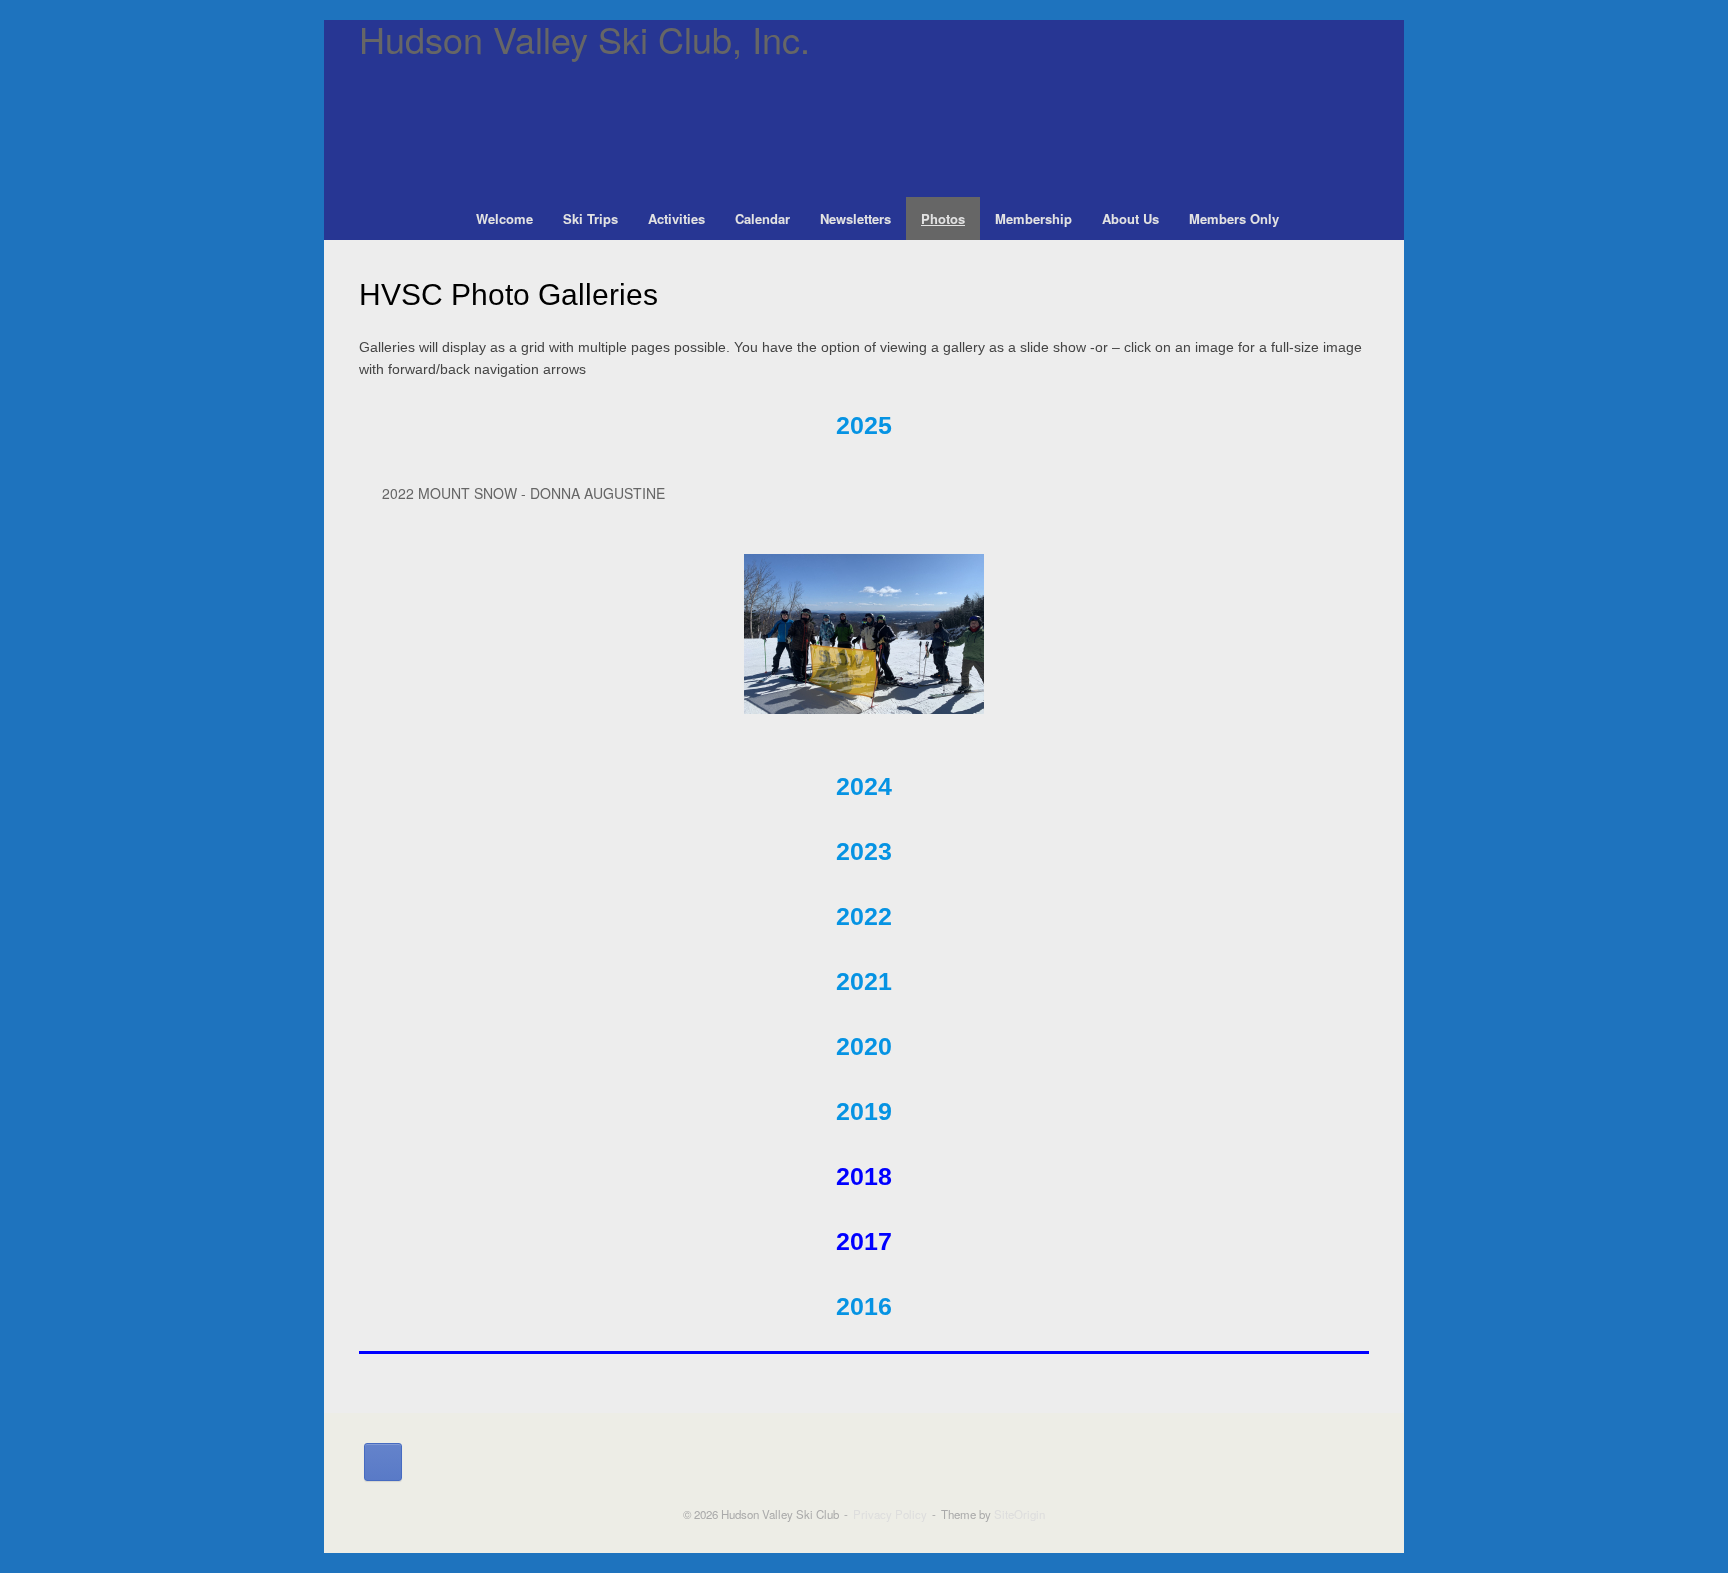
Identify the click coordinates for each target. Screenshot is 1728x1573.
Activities (676, 218)
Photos (943, 218)
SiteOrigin (1019, 1514)
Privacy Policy (890, 1514)
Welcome (504, 218)
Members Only (1234, 218)
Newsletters (855, 218)
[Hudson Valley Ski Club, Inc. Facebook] (383, 1462)
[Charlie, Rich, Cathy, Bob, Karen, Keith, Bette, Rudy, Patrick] (864, 634)
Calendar (762, 218)
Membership (1033, 218)
